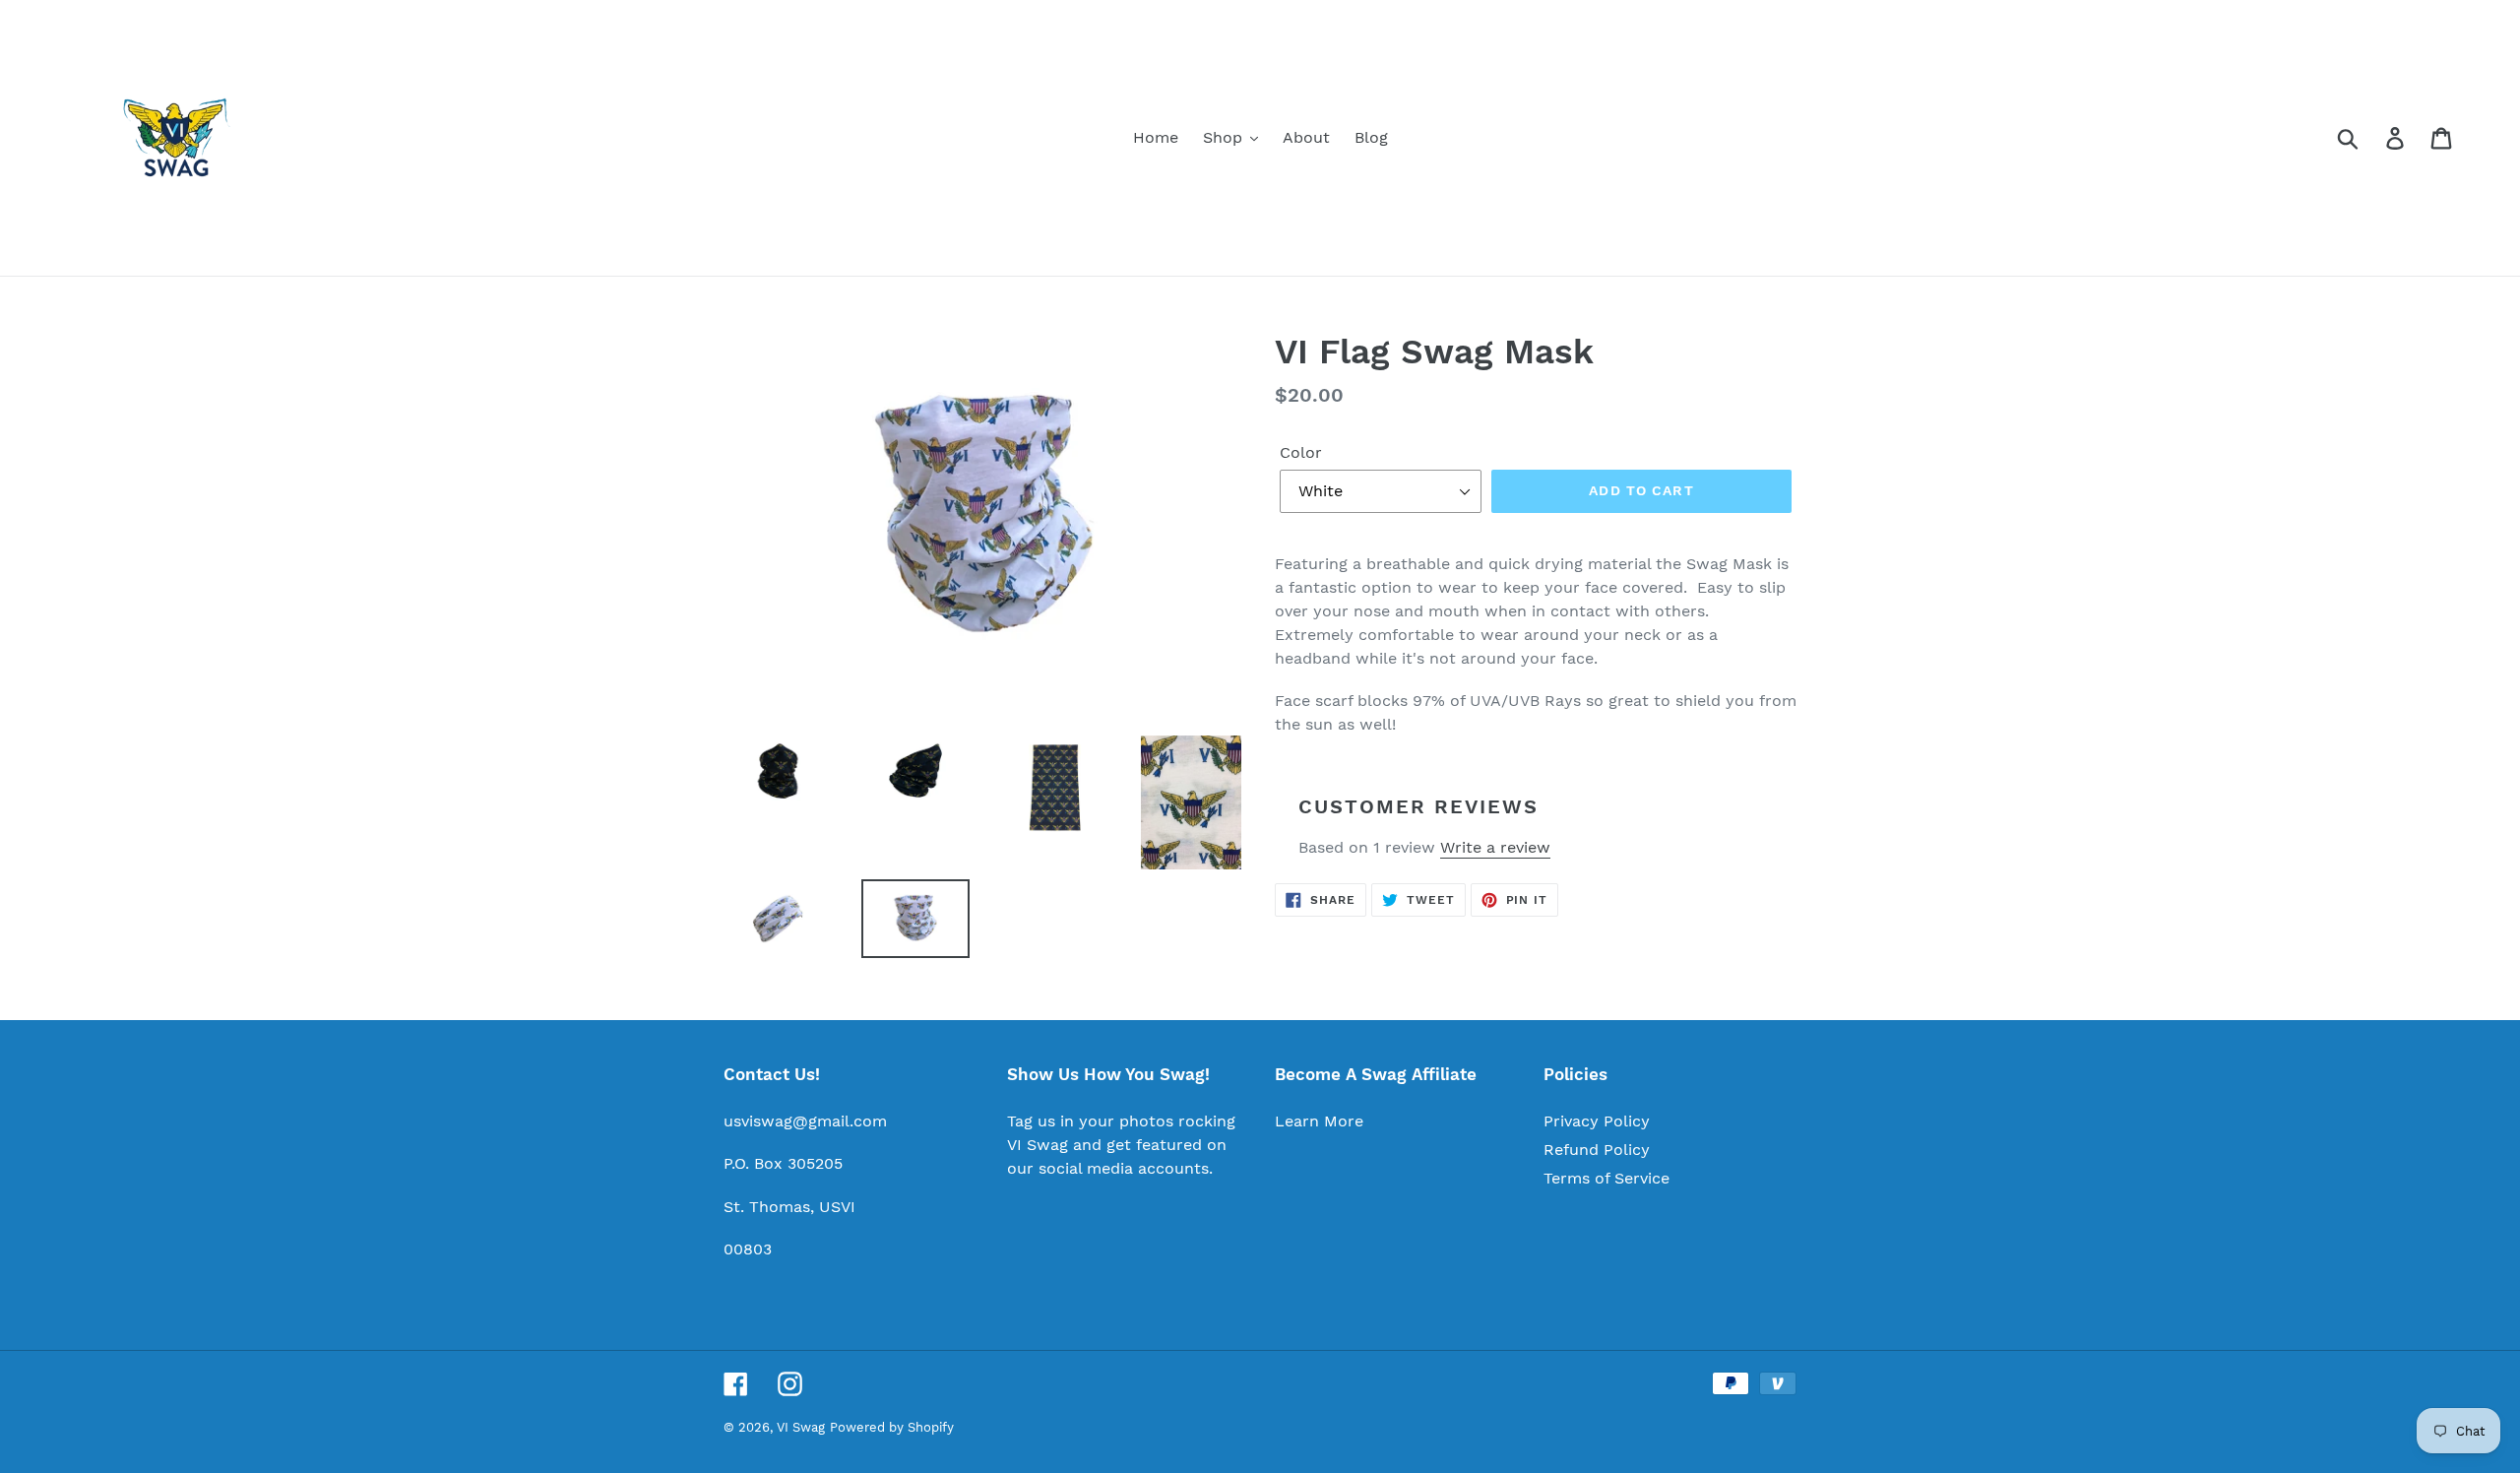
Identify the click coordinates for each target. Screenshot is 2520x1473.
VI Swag (801, 1427)
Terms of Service (1606, 1178)
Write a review (1495, 847)
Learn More (1319, 1121)
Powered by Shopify (892, 1427)
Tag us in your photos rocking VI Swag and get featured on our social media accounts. (1121, 1145)
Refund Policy (1597, 1150)
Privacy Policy (1597, 1121)
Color (1301, 452)
